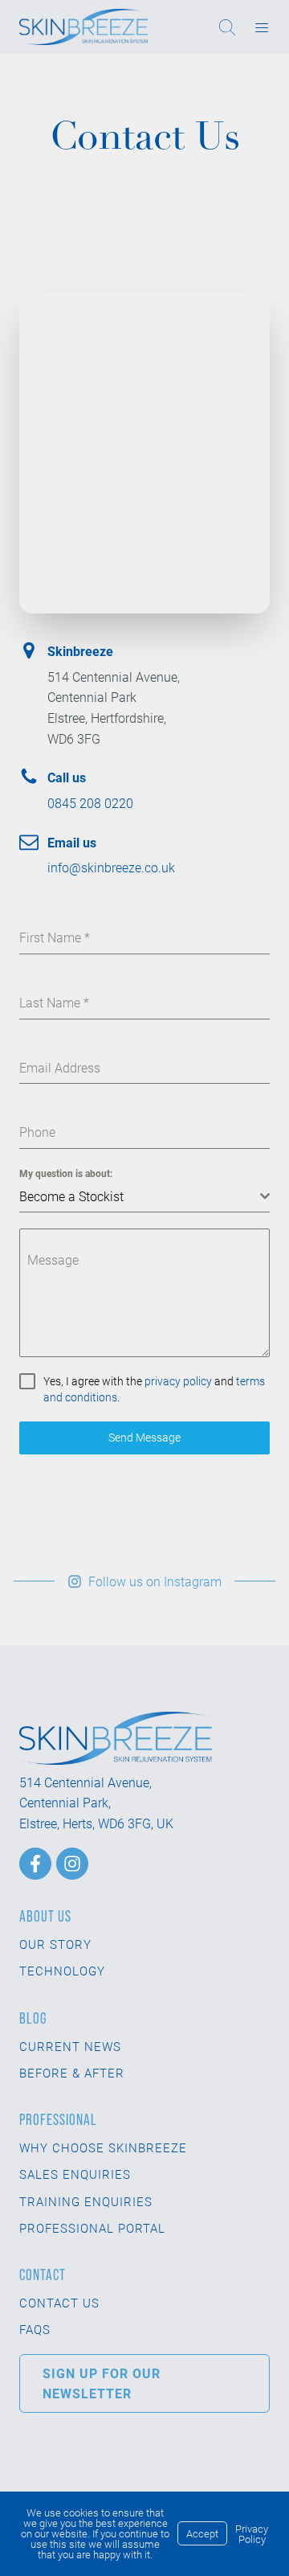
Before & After (72, 2073)
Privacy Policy (252, 2534)
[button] (144, 1581)
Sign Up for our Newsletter (102, 2383)
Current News (70, 2046)
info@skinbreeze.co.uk (111, 867)
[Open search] (234, 27)
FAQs (35, 2329)
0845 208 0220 (90, 803)
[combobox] (144, 1197)
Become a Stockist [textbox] (71, 1196)
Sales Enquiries (75, 2174)
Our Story (55, 1944)
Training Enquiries (86, 2201)
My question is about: (66, 1173)
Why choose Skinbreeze (103, 2147)
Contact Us (59, 2303)
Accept (202, 2533)
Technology (62, 1971)
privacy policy (178, 1381)
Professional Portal (92, 2228)
